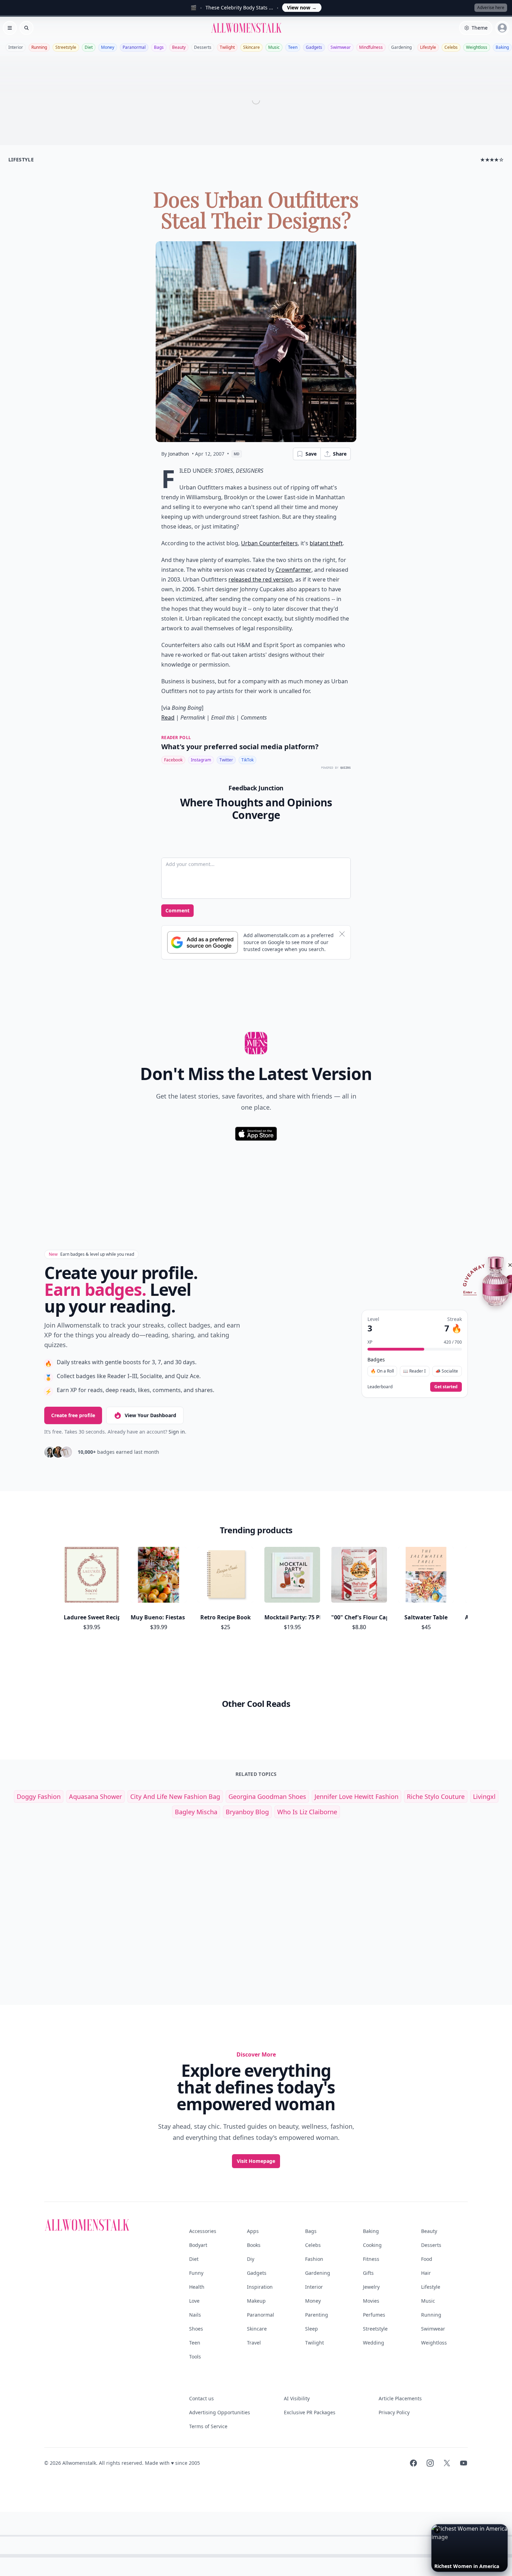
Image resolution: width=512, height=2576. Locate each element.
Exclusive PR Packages (310, 2412)
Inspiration (260, 2287)
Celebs (451, 47)
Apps (253, 2231)
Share (340, 454)
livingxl (484, 1796)
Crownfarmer (293, 570)
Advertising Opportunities (220, 2412)
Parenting (317, 2315)
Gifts (368, 2273)
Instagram (201, 760)
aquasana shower (95, 1796)
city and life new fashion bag (175, 1796)
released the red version (261, 579)
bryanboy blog (247, 1812)
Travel (254, 2343)
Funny (196, 2273)
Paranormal (134, 47)
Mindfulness (371, 47)
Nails (195, 2315)
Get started (446, 1387)
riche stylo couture (436, 1796)
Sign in (177, 1432)
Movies (371, 2301)
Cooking (372, 2245)
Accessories (203, 2231)
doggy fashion (39, 1796)
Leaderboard (380, 1387)
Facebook (173, 760)
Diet (89, 47)
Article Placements (400, 2398)
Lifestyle (428, 47)
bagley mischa (196, 1812)
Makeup (256, 2301)
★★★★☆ (492, 159)
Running (39, 47)
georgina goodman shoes (267, 1796)
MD (237, 454)
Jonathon (179, 454)
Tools (195, 2357)
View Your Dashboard (150, 1415)
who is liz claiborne (307, 1812)
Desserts (203, 47)
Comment (177, 910)
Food (427, 2259)
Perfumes (374, 2315)
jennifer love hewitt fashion (356, 1796)
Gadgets (314, 47)
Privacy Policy (394, 2412)
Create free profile (73, 1415)
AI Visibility (297, 2398)
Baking (502, 47)
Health (197, 2287)
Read (168, 717)
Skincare (251, 47)
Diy (251, 2259)
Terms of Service (208, 2426)
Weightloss (477, 47)
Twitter (226, 760)
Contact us (201, 2398)
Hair (426, 2273)
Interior (16, 47)
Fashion (314, 2259)
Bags (159, 47)
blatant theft (326, 543)
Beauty (179, 47)
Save (311, 454)
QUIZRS (346, 768)
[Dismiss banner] (342, 934)
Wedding (374, 2343)
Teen (293, 47)
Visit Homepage (256, 2161)
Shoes (196, 2329)
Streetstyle (66, 47)
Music (274, 47)
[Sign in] (502, 28)
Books (254, 2245)
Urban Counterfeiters (269, 543)
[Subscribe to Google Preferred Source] (203, 942)
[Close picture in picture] (437, 2530)
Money (108, 47)
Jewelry (371, 2287)
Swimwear (341, 47)
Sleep (312, 2329)
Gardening (401, 47)
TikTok (247, 760)
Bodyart (198, 2245)
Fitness (371, 2259)
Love (194, 2301)
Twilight (227, 47)
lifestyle (21, 159)
